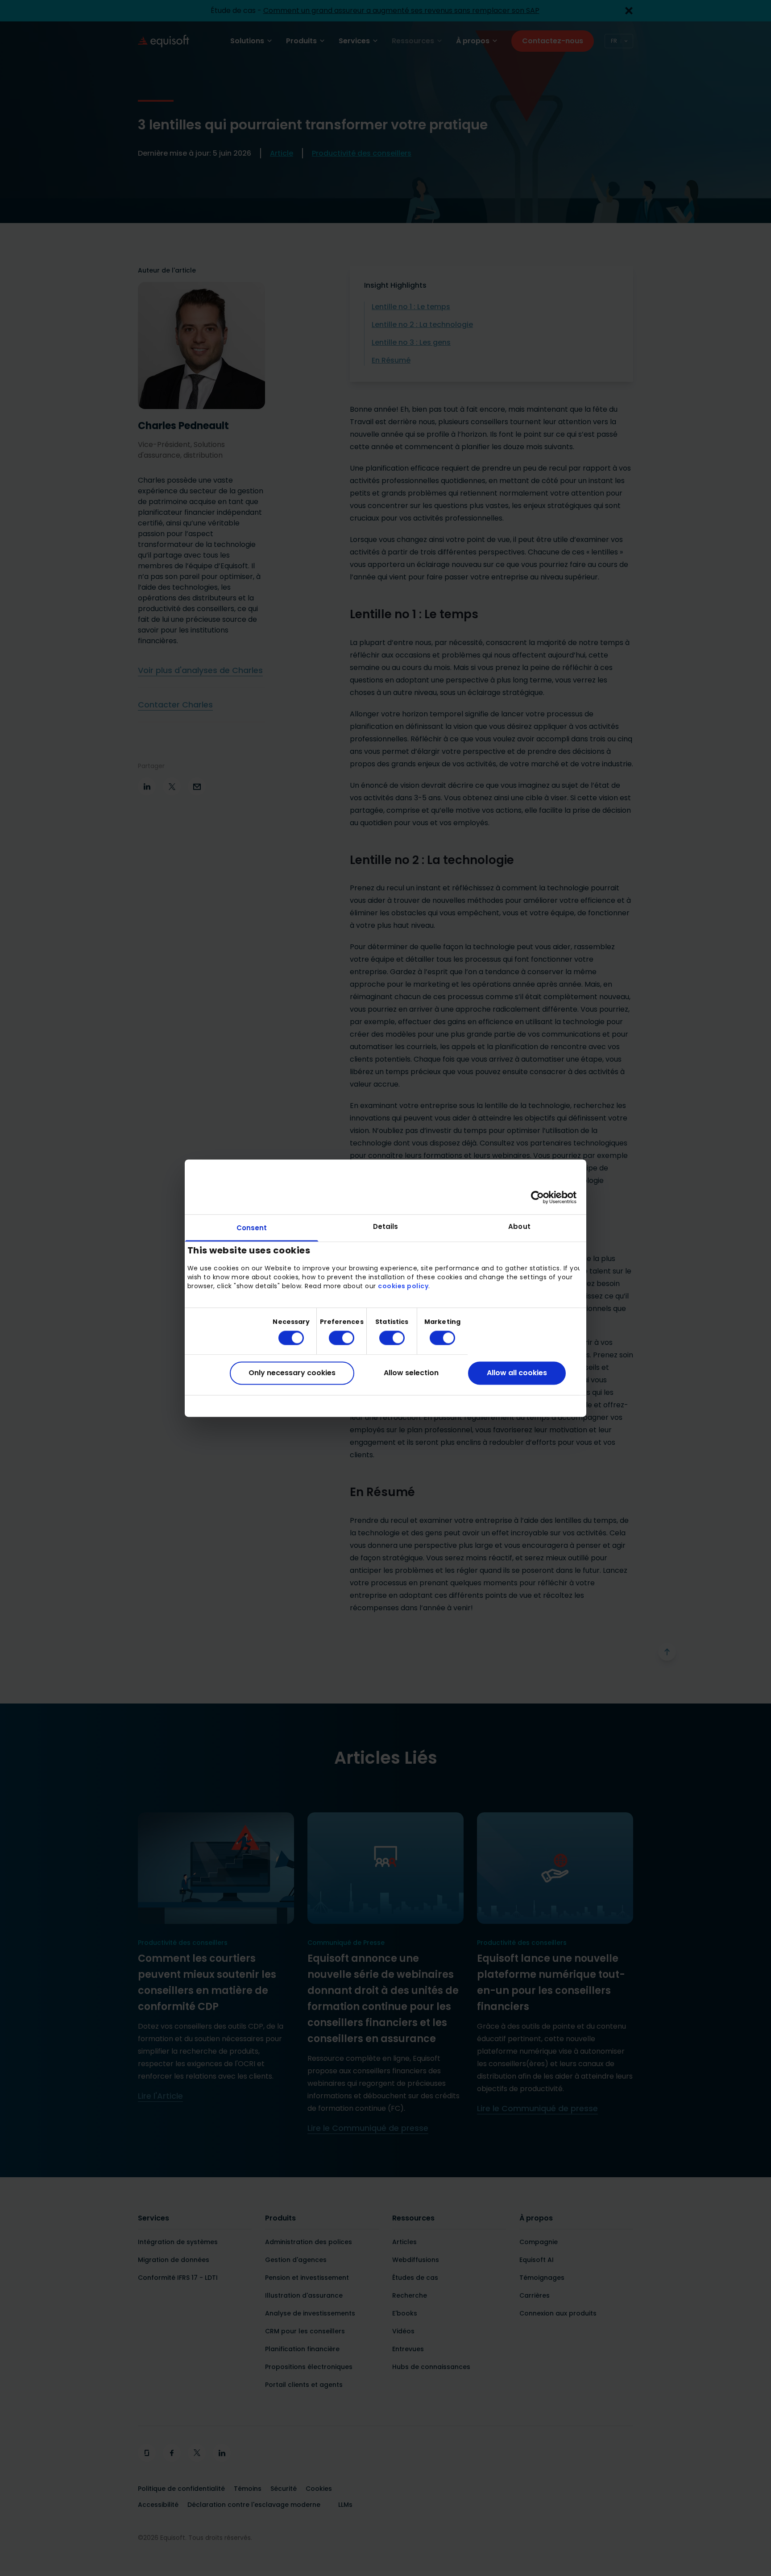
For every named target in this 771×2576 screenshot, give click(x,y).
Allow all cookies (517, 1373)
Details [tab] (386, 1226)
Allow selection (411, 1373)
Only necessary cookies (292, 1373)
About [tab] (519, 1226)
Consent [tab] (252, 1228)
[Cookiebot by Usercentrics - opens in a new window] (537, 1197)
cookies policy (403, 1286)
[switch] (334, 1338)
